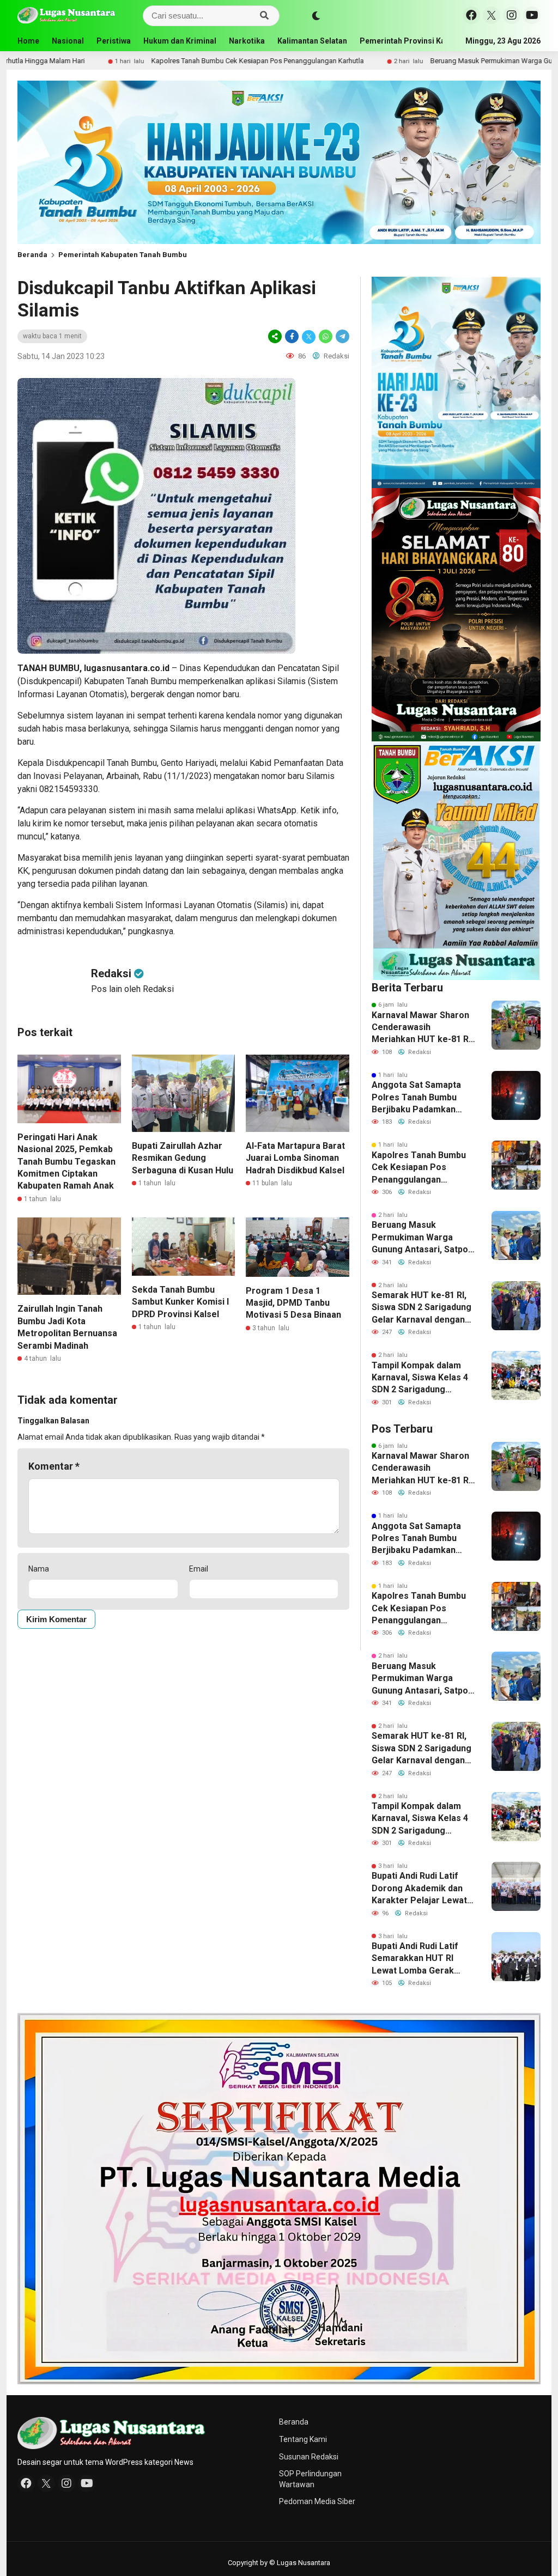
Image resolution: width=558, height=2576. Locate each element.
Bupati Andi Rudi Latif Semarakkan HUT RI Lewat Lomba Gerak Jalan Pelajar (415, 1959)
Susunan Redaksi (309, 2457)
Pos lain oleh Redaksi (132, 989)
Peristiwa (114, 41)
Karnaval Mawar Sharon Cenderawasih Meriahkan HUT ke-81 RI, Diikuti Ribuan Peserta (422, 1028)
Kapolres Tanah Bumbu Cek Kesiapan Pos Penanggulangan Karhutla (145, 61)
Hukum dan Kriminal (180, 41)
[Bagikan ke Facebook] (292, 336)
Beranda (32, 255)
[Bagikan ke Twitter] (309, 336)
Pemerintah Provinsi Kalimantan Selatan (433, 41)
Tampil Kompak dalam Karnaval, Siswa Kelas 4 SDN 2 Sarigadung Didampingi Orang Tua (420, 1378)
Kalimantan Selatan (312, 41)
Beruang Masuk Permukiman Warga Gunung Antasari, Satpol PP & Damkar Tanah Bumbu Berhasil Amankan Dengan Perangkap (421, 1238)
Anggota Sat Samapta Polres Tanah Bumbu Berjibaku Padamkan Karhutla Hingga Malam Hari (419, 1098)
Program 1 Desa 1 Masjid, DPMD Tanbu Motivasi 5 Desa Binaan (293, 1303)
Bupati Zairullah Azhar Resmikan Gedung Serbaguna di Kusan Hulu (183, 1158)
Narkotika (247, 41)
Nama (39, 1569)
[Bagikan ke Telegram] (342, 336)
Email (199, 1569)
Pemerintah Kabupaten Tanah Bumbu (123, 255)
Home (28, 41)
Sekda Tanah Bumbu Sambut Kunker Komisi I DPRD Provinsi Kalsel (180, 1302)
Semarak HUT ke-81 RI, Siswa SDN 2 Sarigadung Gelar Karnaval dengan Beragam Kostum (421, 1308)
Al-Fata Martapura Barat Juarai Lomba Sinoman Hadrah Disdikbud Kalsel (295, 1158)
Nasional (68, 41)
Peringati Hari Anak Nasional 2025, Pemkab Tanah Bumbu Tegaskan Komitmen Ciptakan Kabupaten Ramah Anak (66, 1162)
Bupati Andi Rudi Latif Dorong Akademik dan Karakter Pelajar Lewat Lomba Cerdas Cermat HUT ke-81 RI (419, 1889)
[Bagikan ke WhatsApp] (326, 336)
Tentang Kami (303, 2439)
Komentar (54, 1466)
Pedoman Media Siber (317, 2501)
